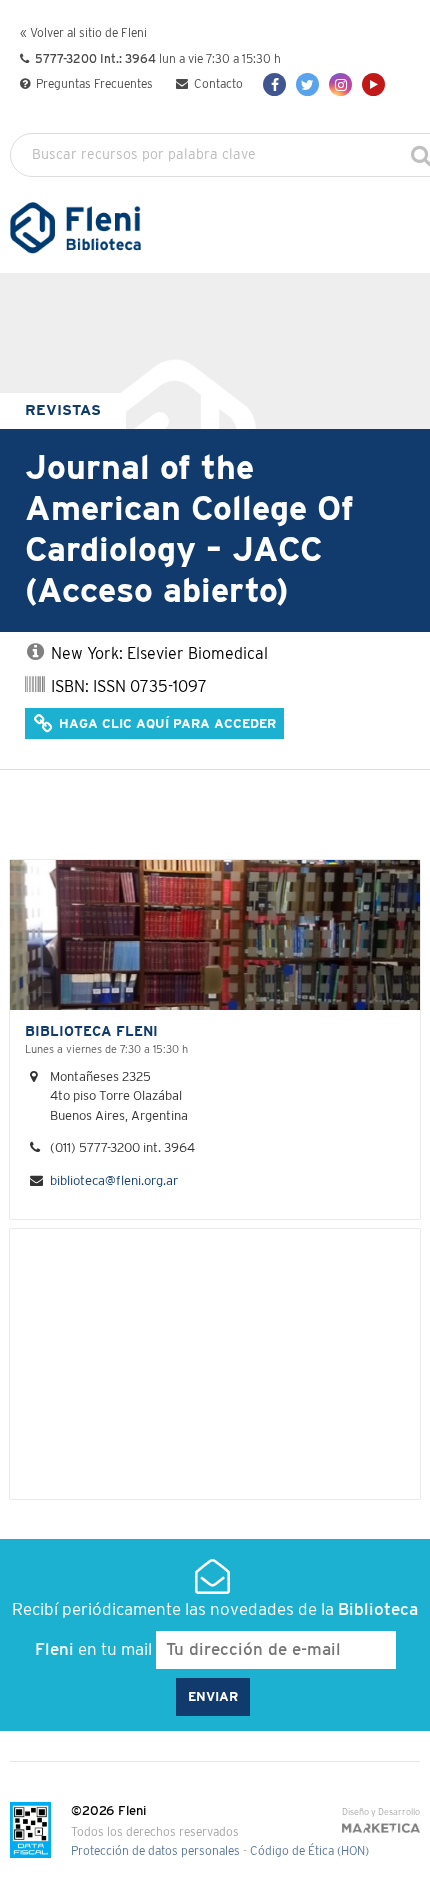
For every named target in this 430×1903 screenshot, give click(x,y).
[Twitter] (307, 84)
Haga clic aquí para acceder (165, 724)
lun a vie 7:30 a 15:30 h (158, 59)
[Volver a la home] (75, 244)
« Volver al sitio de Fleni (83, 33)
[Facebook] (274, 84)
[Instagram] (340, 84)
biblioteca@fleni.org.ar (114, 1181)
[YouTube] (373, 84)
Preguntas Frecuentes (93, 84)
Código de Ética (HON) (309, 1851)
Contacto (217, 84)
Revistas (63, 410)
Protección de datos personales (155, 1851)
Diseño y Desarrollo (381, 1812)
